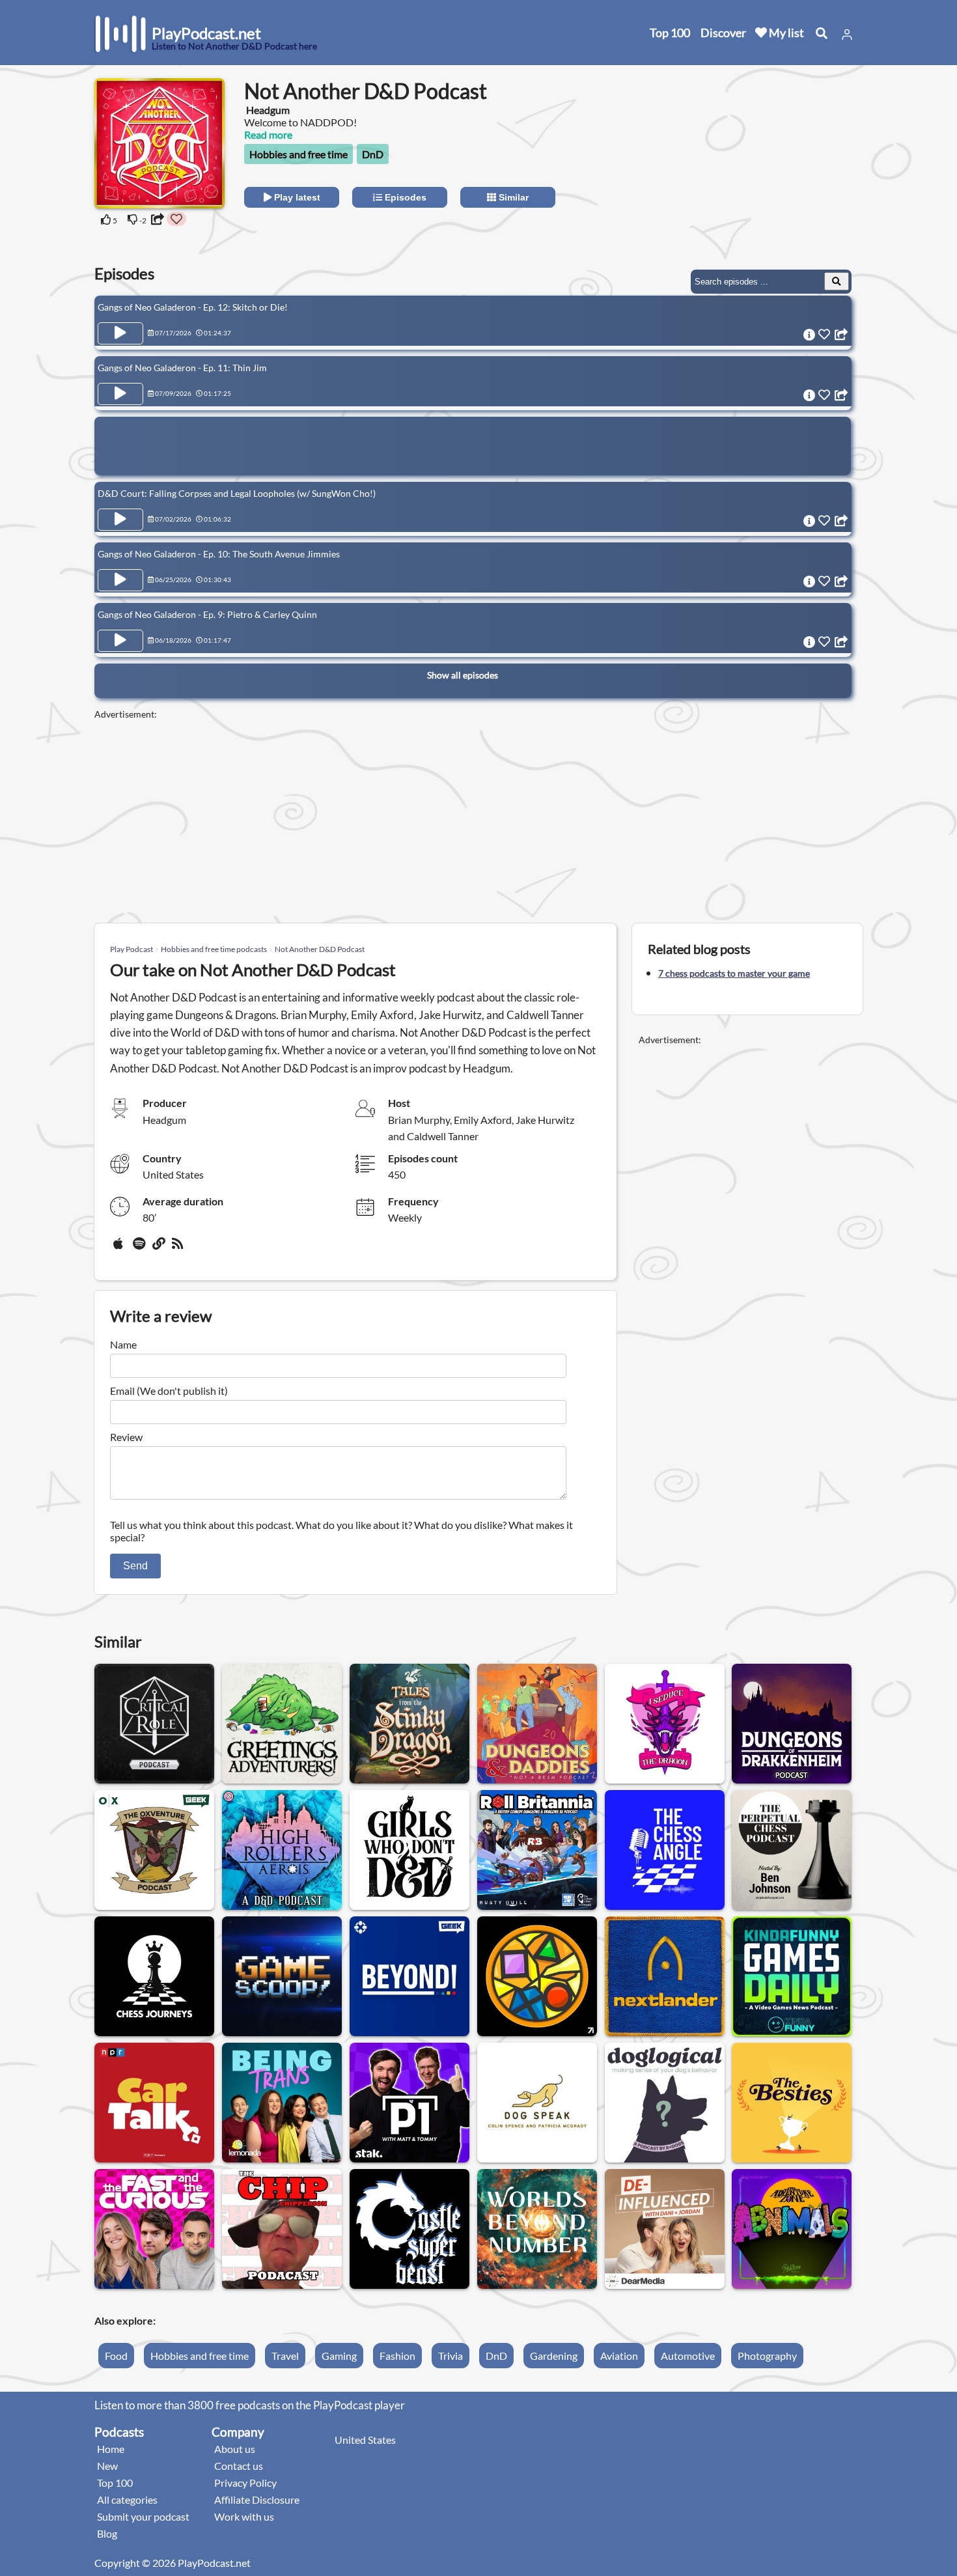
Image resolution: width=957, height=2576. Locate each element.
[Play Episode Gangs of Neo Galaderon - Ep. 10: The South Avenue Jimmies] (120, 580)
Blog (107, 2533)
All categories (127, 2499)
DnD (373, 154)
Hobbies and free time (298, 154)
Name (123, 1344)
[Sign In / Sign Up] (847, 35)
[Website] (159, 1248)
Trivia (451, 2356)
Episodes (404, 197)
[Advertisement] (747, 160)
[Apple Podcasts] (120, 1248)
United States (365, 2440)
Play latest (296, 197)
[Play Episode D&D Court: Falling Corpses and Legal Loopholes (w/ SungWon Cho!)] (120, 520)
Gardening (554, 2356)
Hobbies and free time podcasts (214, 949)
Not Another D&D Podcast (320, 949)
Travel (285, 2356)
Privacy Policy (245, 2483)
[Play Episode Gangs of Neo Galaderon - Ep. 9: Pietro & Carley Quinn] (120, 641)
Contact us (239, 2466)
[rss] (179, 1248)
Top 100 (670, 33)
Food (116, 2356)
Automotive (688, 2356)
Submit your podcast (143, 2516)
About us (235, 2449)
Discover (723, 33)
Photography (767, 2356)
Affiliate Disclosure (257, 2499)
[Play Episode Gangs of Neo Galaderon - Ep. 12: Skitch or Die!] (120, 333)
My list (785, 33)
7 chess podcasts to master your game (734, 973)
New (107, 2466)
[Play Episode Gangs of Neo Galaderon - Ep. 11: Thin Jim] (120, 394)
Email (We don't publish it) (169, 1391)
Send (135, 1566)
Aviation (619, 2356)
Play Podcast (132, 949)
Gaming (339, 2356)
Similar (512, 197)
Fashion (397, 2356)
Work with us (244, 2516)
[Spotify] (140, 1248)
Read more (268, 134)
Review (126, 1437)
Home (111, 2449)
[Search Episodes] (837, 281)
